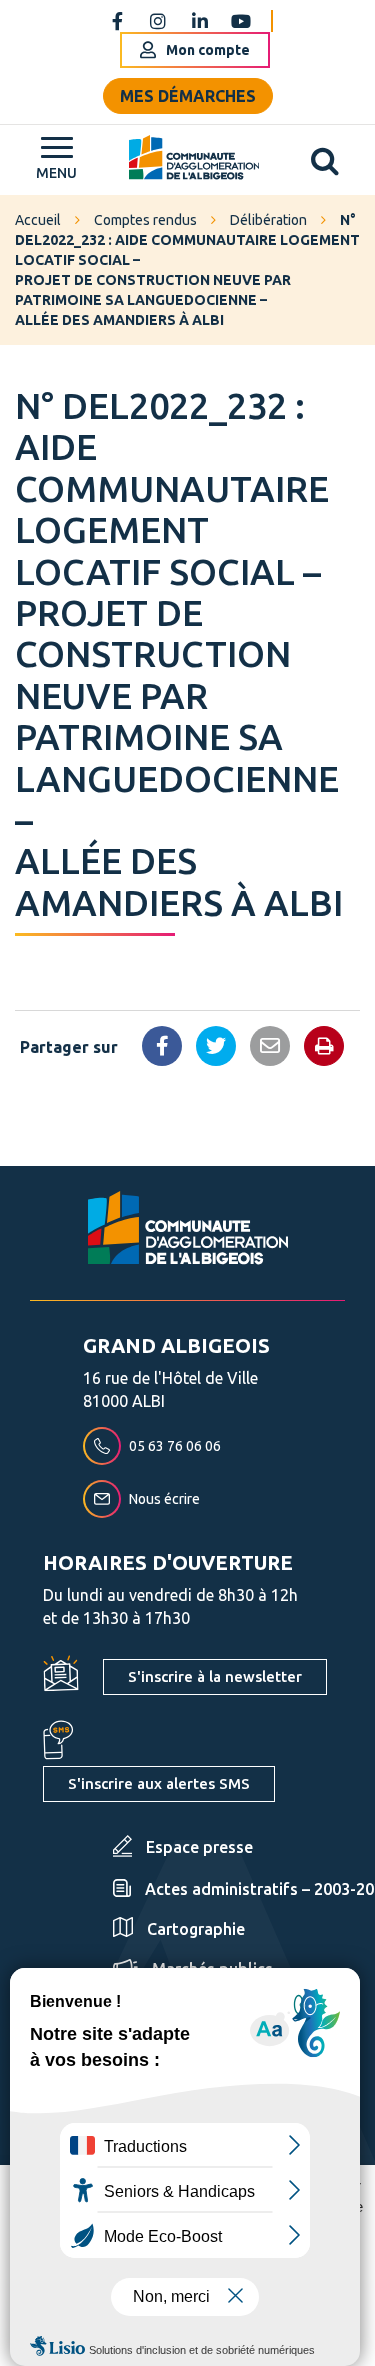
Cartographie (196, 1929)
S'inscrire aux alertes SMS (159, 1783)
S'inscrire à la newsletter (215, 1676)
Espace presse (199, 1847)
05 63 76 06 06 (175, 1446)
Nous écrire (164, 1499)
